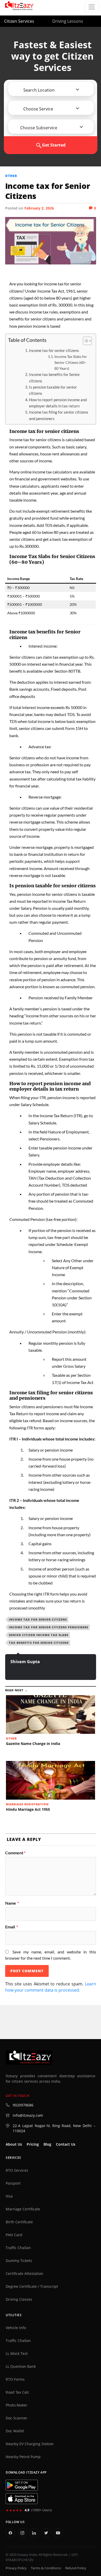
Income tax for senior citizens (54, 350)
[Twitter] (46, 2533)
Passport (13, 2183)
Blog (47, 2144)
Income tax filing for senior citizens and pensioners (59, 415)
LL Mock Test (17, 2354)
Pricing (33, 2144)
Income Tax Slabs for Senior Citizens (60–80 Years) (71, 362)
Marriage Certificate (23, 2209)
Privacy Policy (16, 2568)
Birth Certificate (19, 2222)
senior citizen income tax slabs (39, 1635)
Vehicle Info (16, 2328)
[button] (37, 90)
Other (11, 176)
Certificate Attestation (24, 2274)
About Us (14, 2144)
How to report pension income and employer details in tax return (58, 403)
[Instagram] (22, 2533)
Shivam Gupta (25, 1662)
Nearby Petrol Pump (23, 2457)
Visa (9, 2196)
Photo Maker (17, 2405)
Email (12, 1927)
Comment (15, 1853)
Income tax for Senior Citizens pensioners (49, 1627)
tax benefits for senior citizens (39, 1643)
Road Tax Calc (17, 2392)
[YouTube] (58, 2533)
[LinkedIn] (34, 2533)
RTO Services (17, 2170)
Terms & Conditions (46, 2568)
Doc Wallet (15, 2431)
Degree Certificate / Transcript (32, 2287)
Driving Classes (19, 2299)
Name (12, 1903)
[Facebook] (10, 2533)
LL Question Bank (21, 2366)
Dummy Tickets (19, 2261)
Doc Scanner (17, 2418)
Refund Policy (76, 2568)
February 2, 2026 (39, 208)
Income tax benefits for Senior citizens (55, 377)
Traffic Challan (18, 2248)
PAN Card (14, 2235)
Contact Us (66, 2144)
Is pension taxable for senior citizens (53, 390)
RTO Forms (15, 2379)
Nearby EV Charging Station (30, 2444)
